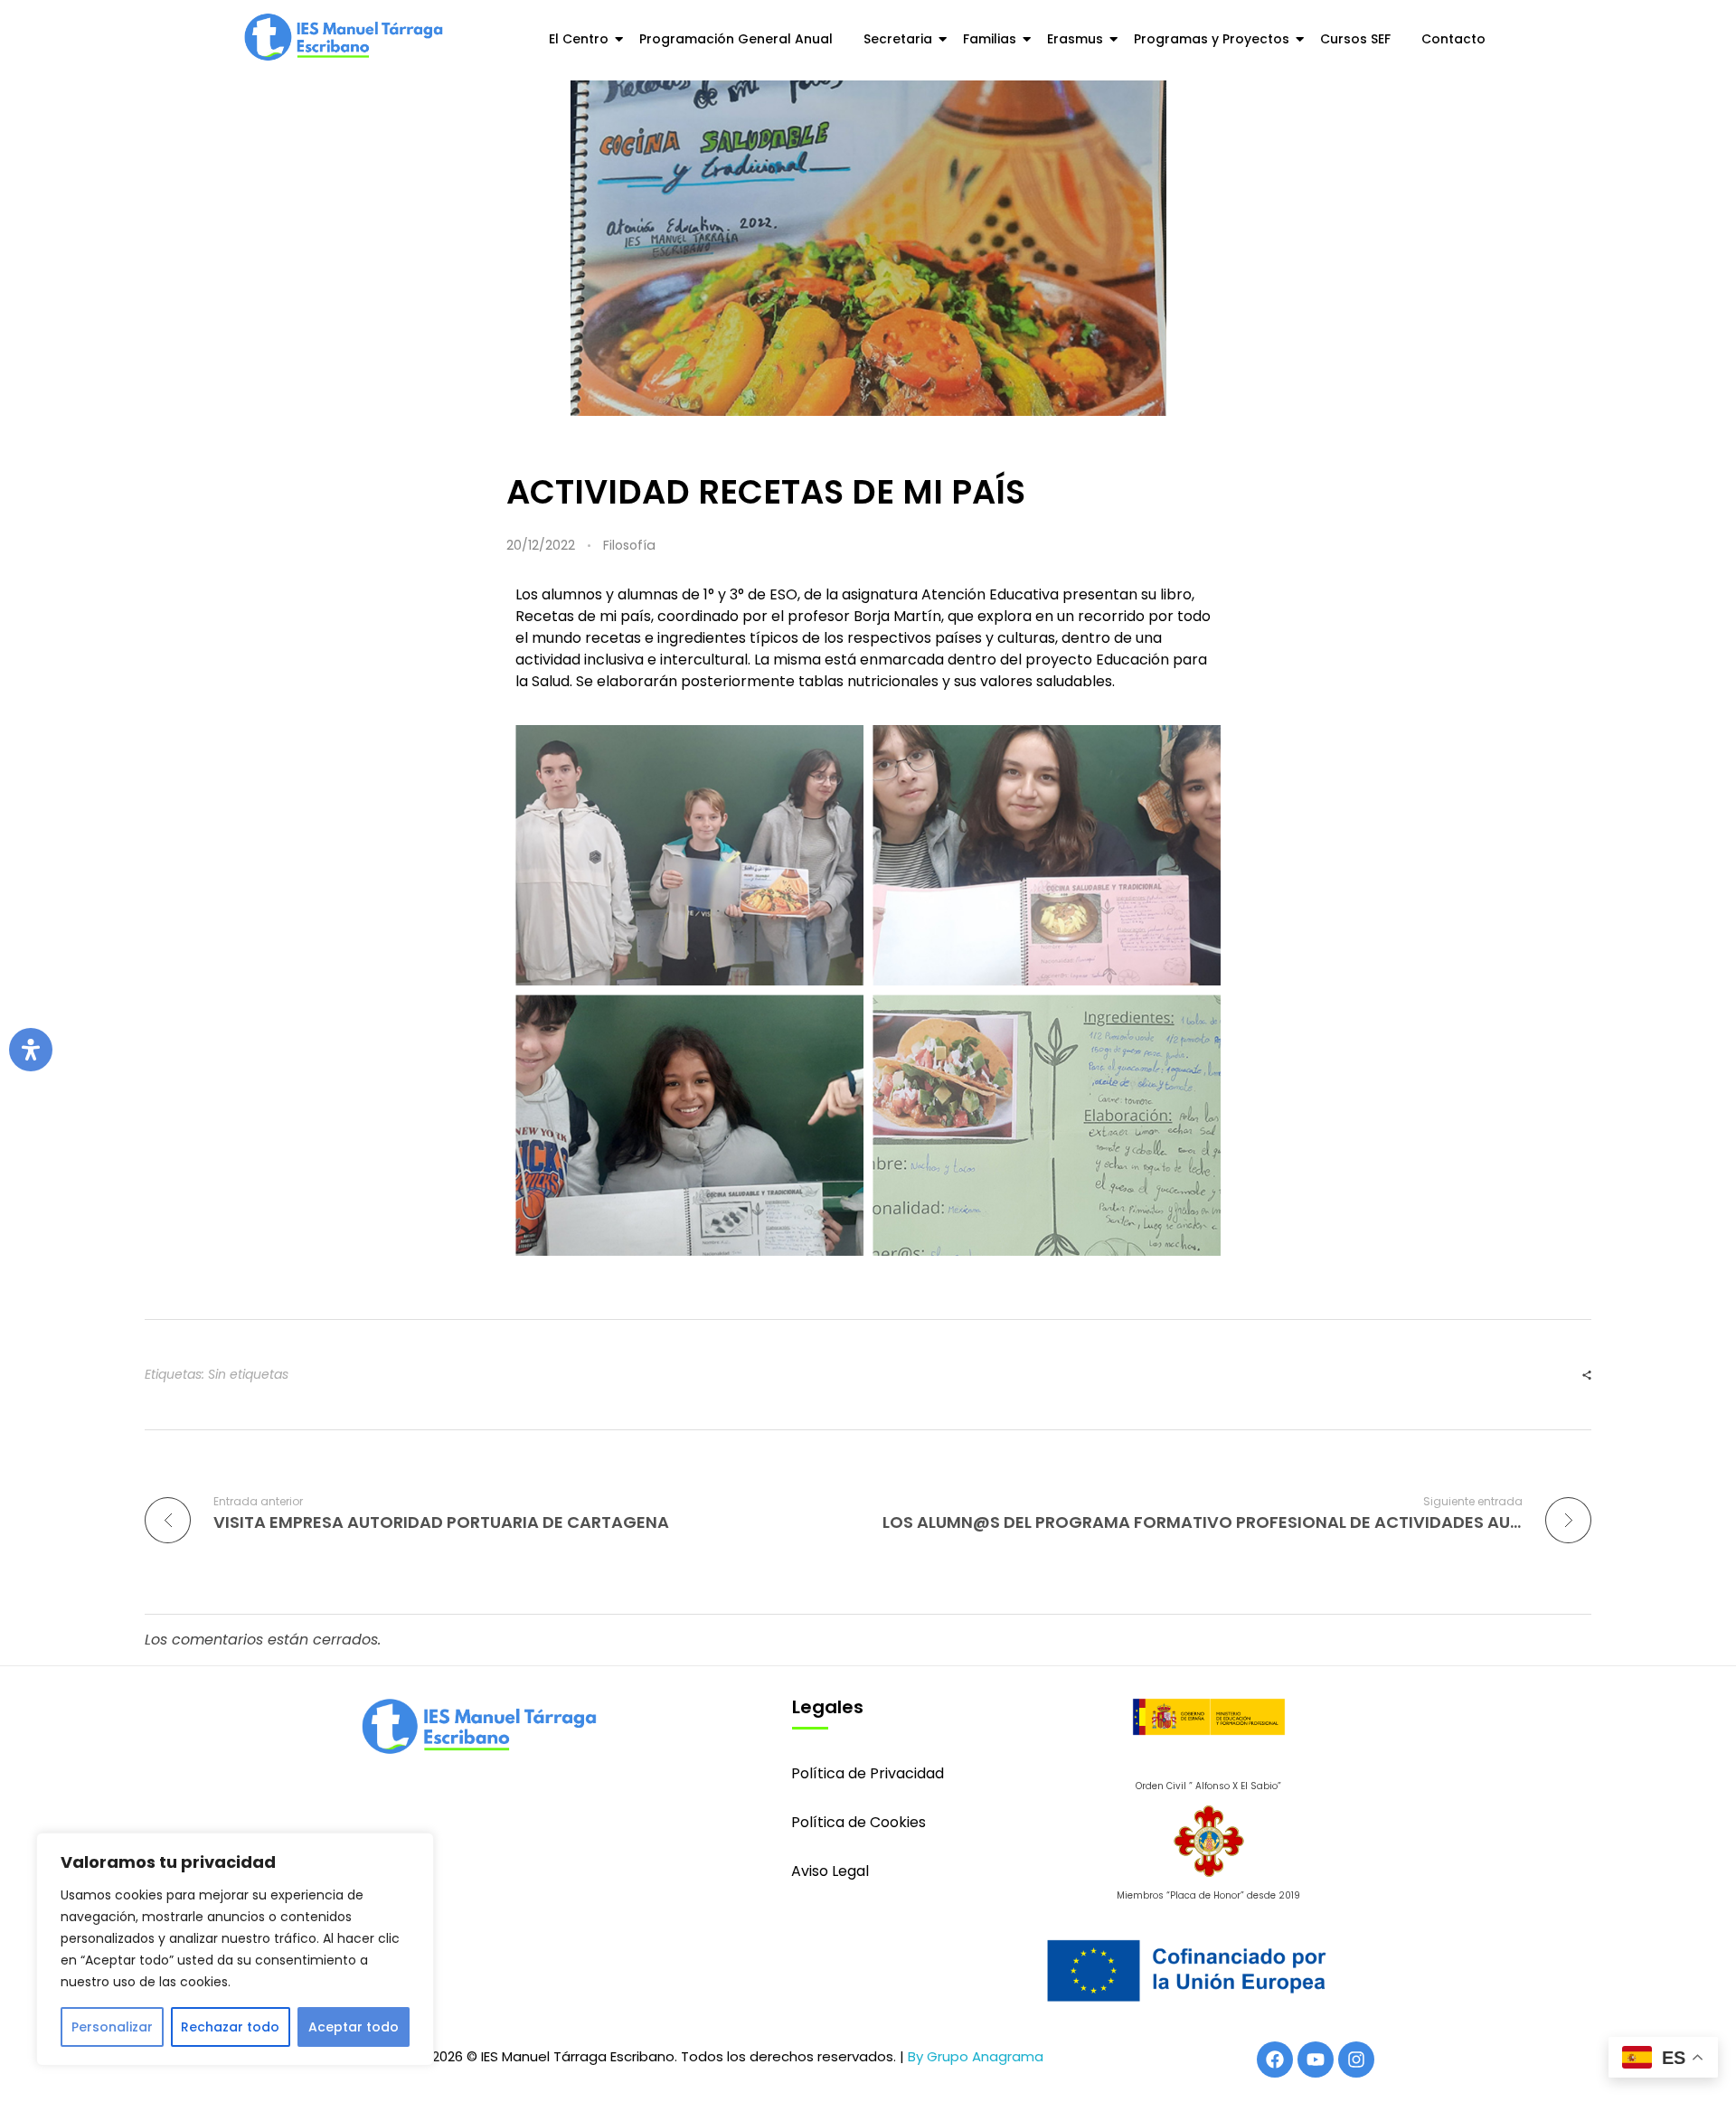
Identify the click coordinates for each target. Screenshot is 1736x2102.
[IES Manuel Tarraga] (344, 37)
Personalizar (112, 2027)
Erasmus (1075, 39)
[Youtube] (1316, 2060)
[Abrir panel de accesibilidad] (31, 1050)
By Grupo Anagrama (976, 2056)
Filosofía (629, 545)
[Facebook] (1275, 2060)
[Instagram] (1356, 2060)
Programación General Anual (736, 39)
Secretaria (898, 39)
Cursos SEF (1355, 39)
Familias (990, 39)
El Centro (579, 39)
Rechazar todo (230, 2027)
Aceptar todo (354, 2027)
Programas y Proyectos (1212, 39)
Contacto (1453, 39)
